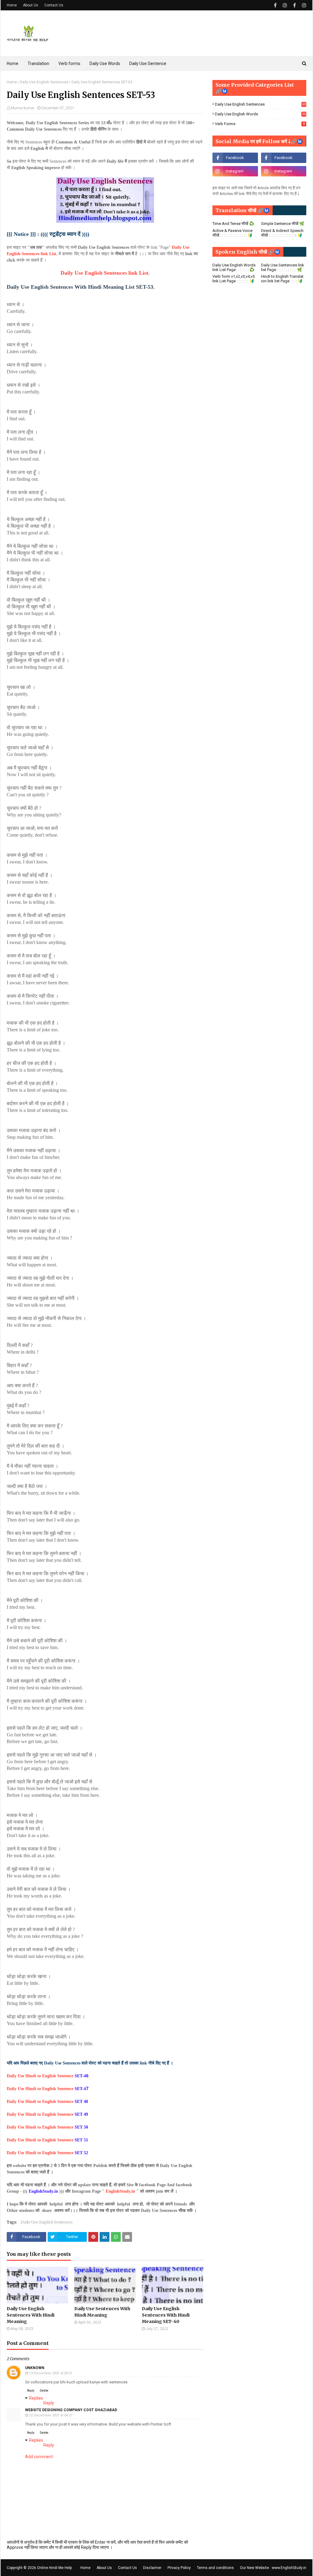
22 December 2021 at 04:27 (51, 2415)
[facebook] (275, 5)
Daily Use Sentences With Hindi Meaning (102, 2312)
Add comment (39, 2457)
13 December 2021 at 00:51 (51, 2373)
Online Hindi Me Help (54, 2568)
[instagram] (285, 5)
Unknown (35, 2368)
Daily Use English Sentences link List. (105, 273)
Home (12, 5)
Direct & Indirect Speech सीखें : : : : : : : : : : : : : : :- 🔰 (282, 233)
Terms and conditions (215, 2568)
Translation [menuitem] (38, 63)
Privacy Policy (179, 2568)
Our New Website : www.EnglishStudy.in (273, 2568)
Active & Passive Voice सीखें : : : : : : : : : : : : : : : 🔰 (232, 233)
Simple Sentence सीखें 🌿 (283, 224)
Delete (44, 2391)
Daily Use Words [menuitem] (105, 63)
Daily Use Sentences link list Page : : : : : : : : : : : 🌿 (283, 267)
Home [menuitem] (13, 63)
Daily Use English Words (260, 114)
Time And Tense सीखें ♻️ (233, 224)
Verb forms (260, 124)
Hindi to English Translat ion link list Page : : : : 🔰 (282, 279)
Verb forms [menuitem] (69, 63)
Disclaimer (152, 2568)
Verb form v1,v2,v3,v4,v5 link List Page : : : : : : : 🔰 (234, 279)
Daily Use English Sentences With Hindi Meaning (31, 2315)
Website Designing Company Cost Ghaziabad (71, 2410)
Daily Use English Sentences (44, 82)
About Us (31, 5)
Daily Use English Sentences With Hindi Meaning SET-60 (166, 2315)
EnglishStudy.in (120, 2191)
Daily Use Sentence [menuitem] (148, 63)
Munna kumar (23, 108)
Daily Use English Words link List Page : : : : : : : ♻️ (234, 267)
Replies (36, 2398)
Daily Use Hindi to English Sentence (46, 2089)
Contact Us (54, 5)
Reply (31, 2391)
